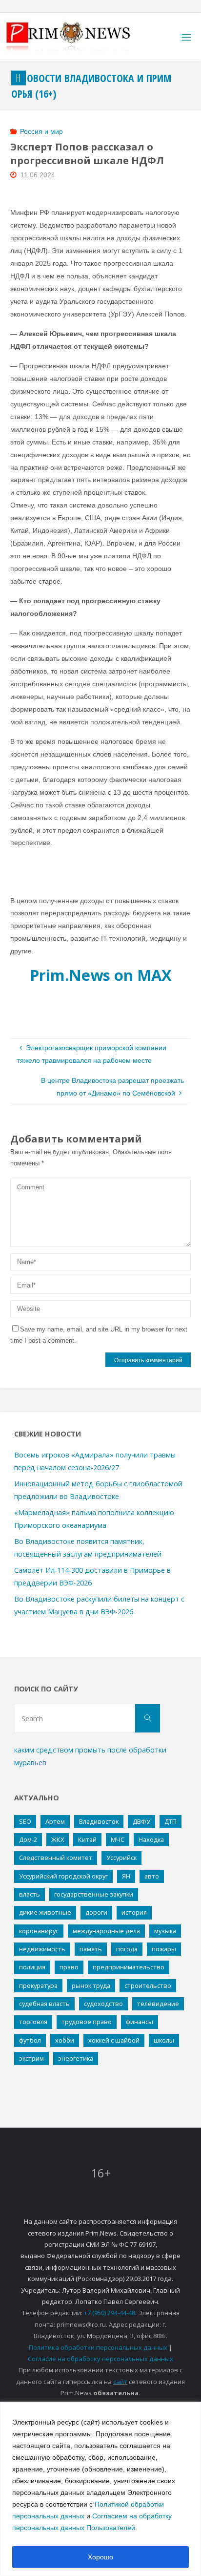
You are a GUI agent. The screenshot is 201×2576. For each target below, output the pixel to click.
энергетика (76, 2058)
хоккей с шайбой (114, 2040)
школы (164, 2040)
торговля (33, 2022)
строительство (148, 1985)
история (134, 1912)
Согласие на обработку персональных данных (100, 2359)
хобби (65, 2040)
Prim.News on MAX (101, 975)
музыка (165, 1931)
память (91, 1949)
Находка (151, 1839)
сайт (120, 2382)
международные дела (106, 1931)
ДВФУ (141, 1821)
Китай (87, 1839)
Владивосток (99, 1821)
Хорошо (100, 2557)
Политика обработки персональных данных (98, 2347)
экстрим (31, 2058)
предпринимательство (129, 1967)
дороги (96, 1912)
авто (152, 1876)
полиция (32, 1967)
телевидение (158, 2004)
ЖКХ (58, 1839)
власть (30, 1894)
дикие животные (45, 1912)
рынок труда (91, 1985)
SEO (25, 1821)
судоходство (103, 2004)
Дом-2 (28, 1839)
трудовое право (87, 2022)
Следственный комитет (56, 1858)
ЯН (126, 1876)
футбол (30, 2040)
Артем (55, 1821)
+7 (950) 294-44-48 (110, 2313)
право (69, 1967)
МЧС (118, 1839)
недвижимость (42, 1949)
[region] (100, 2489)
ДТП (171, 1821)
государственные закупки (94, 1894)
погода (127, 1949)
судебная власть (44, 2004)
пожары (164, 1949)
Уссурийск (121, 1858)
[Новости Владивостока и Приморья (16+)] (78, 37)
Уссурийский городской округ (63, 1876)
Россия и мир (41, 131)
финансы (140, 2022)
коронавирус (39, 1931)
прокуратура (38, 1985)
